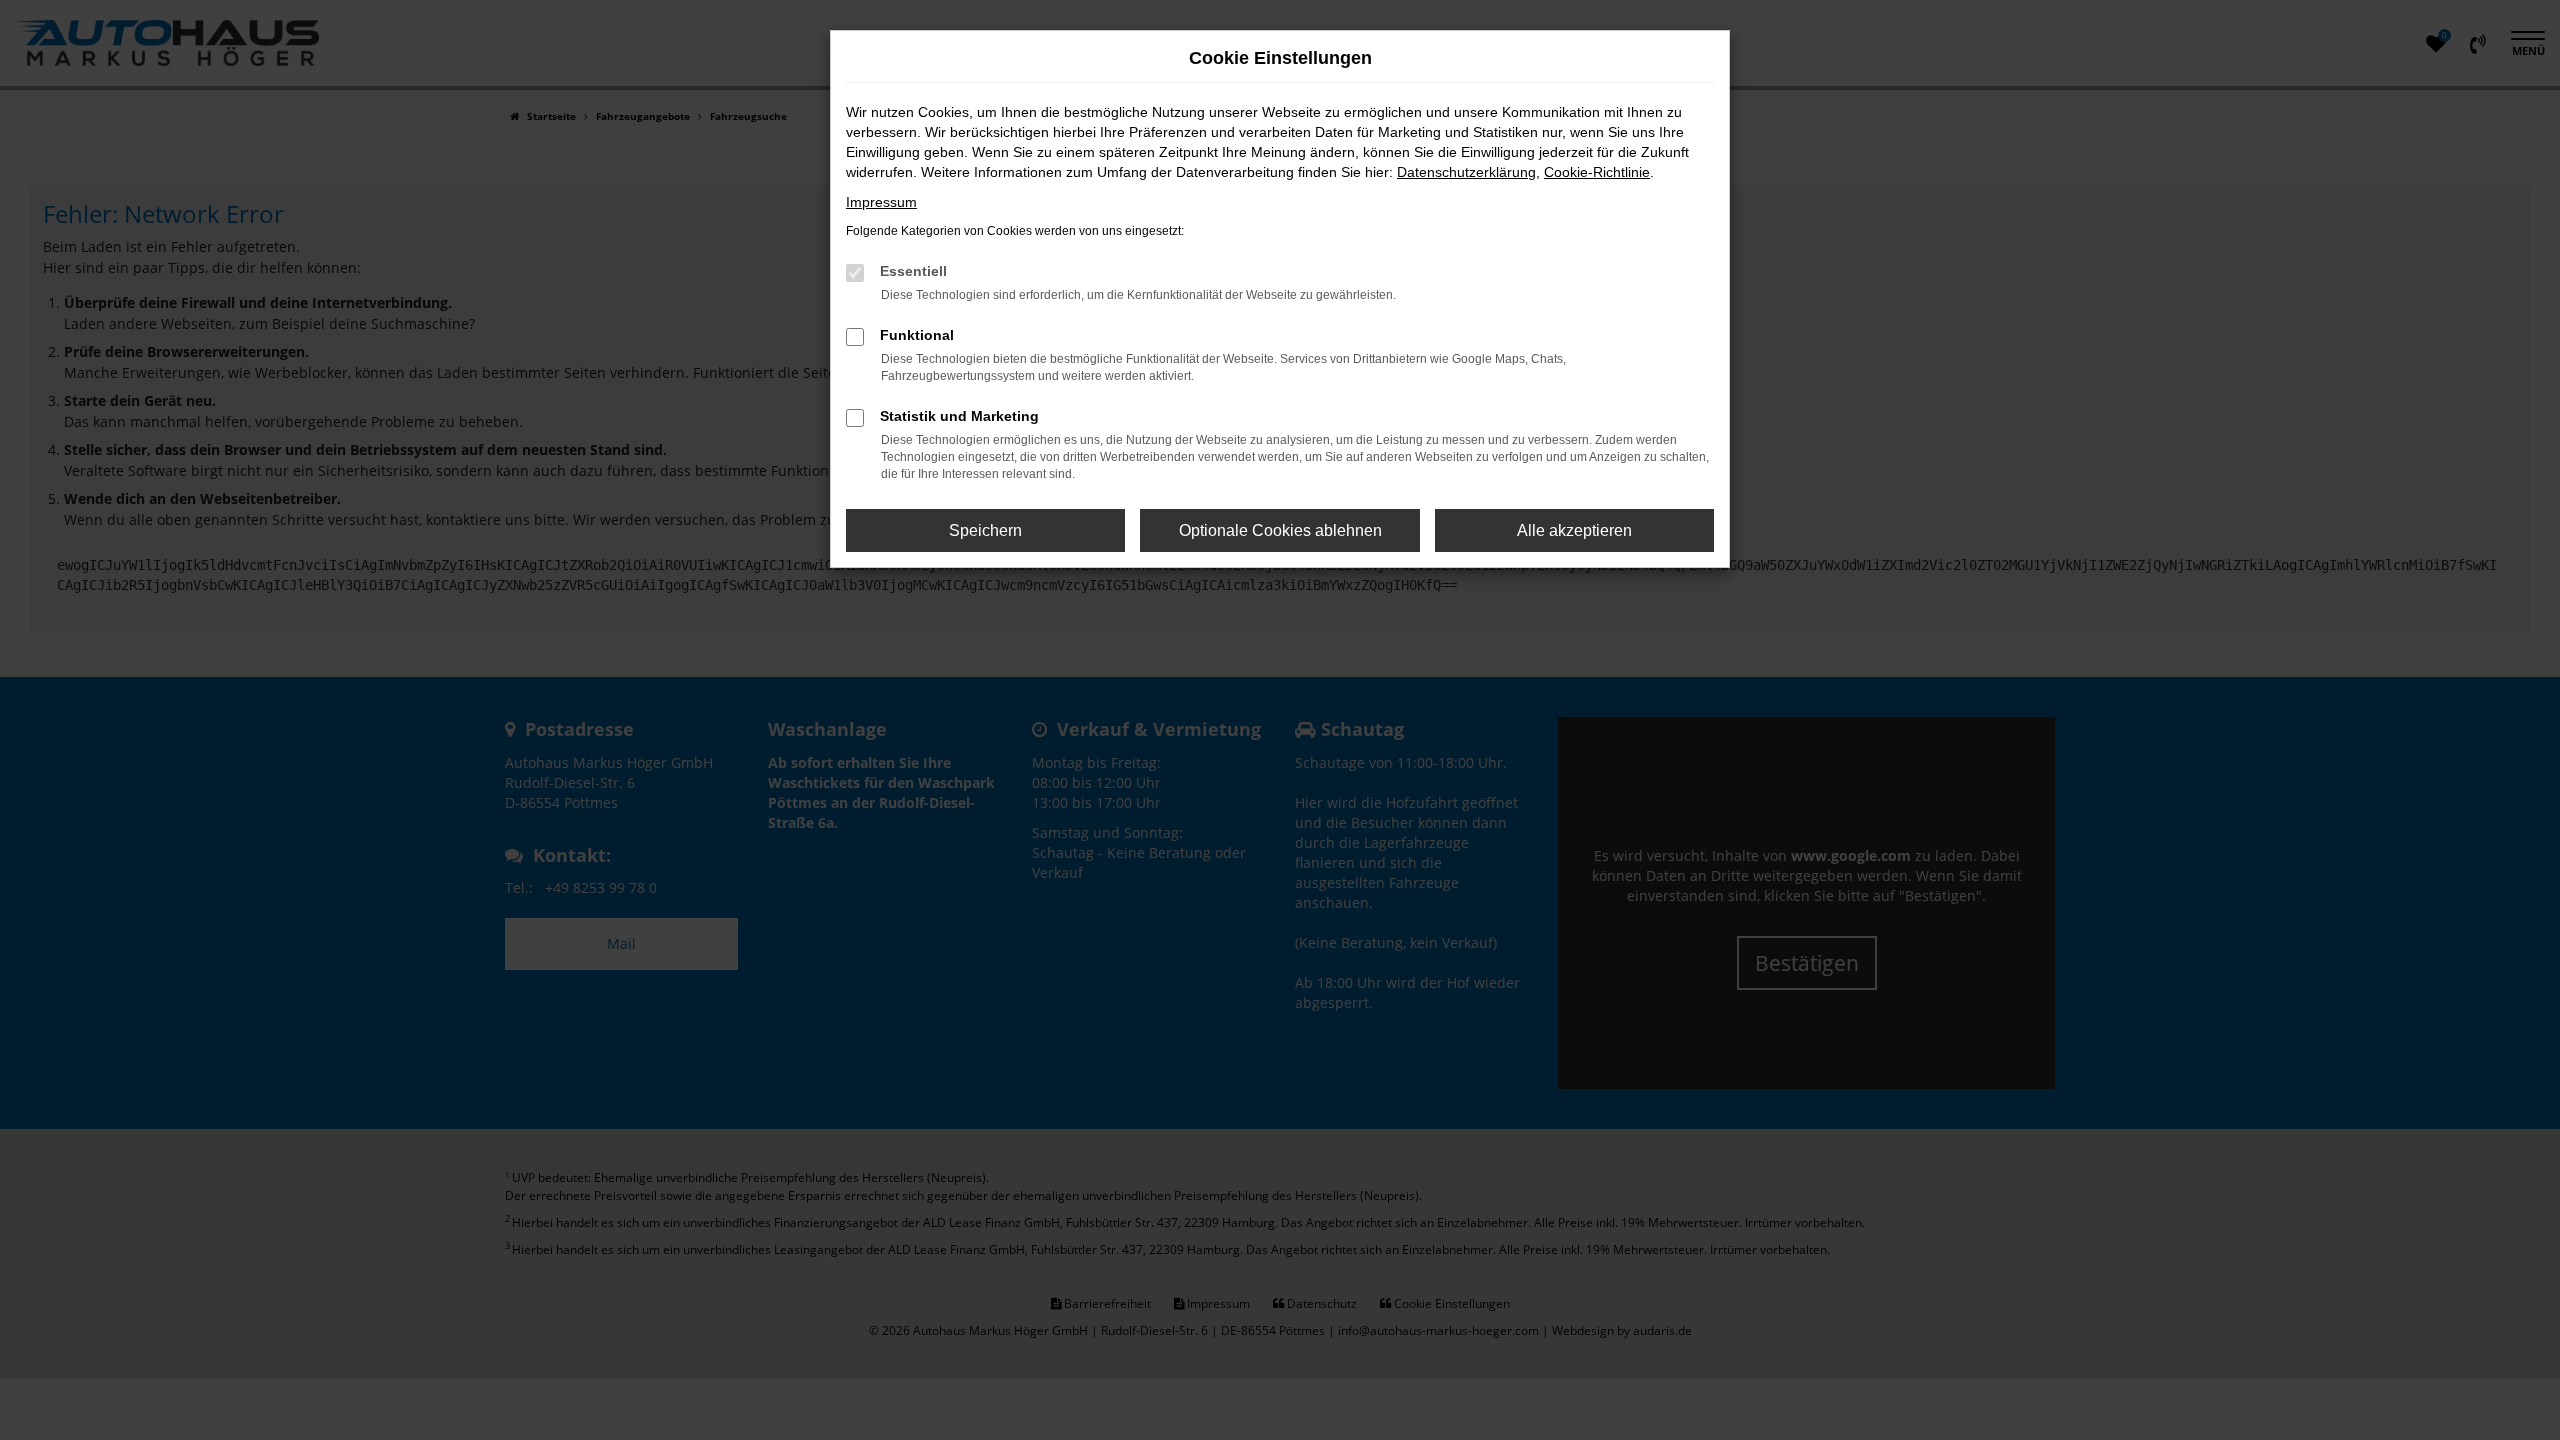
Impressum (881, 202)
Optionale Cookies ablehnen (1280, 530)
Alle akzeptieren (1574, 530)
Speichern (985, 530)
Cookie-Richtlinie (1597, 172)
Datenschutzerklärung (1466, 172)
